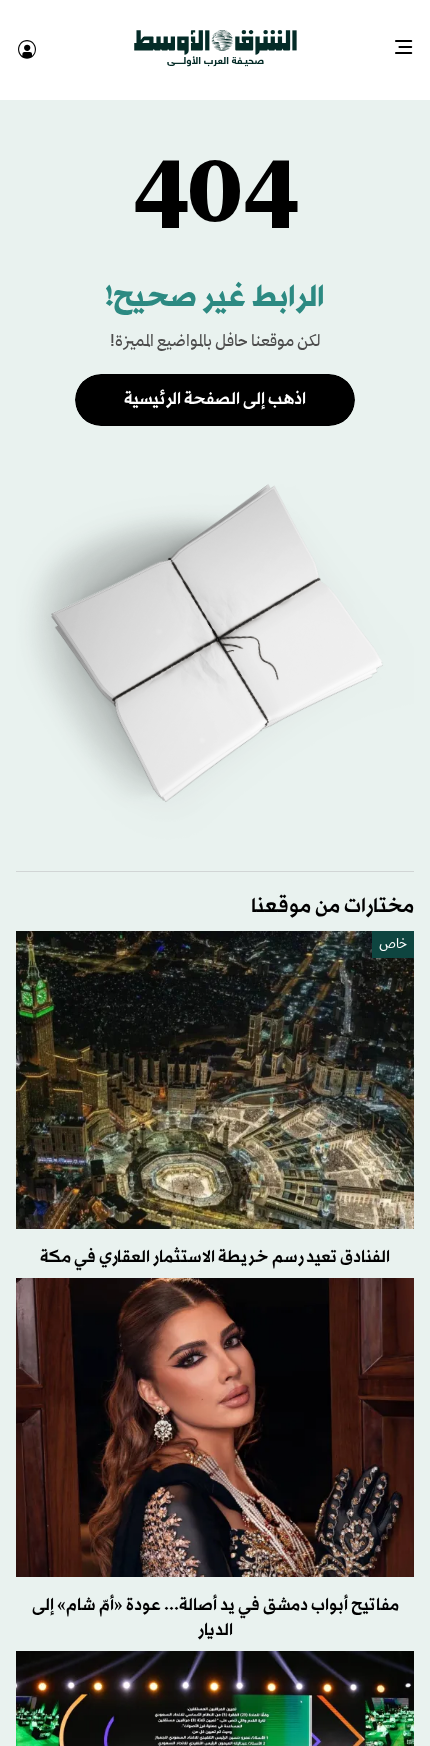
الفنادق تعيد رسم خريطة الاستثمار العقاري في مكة (215, 1239)
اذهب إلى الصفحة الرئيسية (215, 381)
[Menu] (411, 40)
